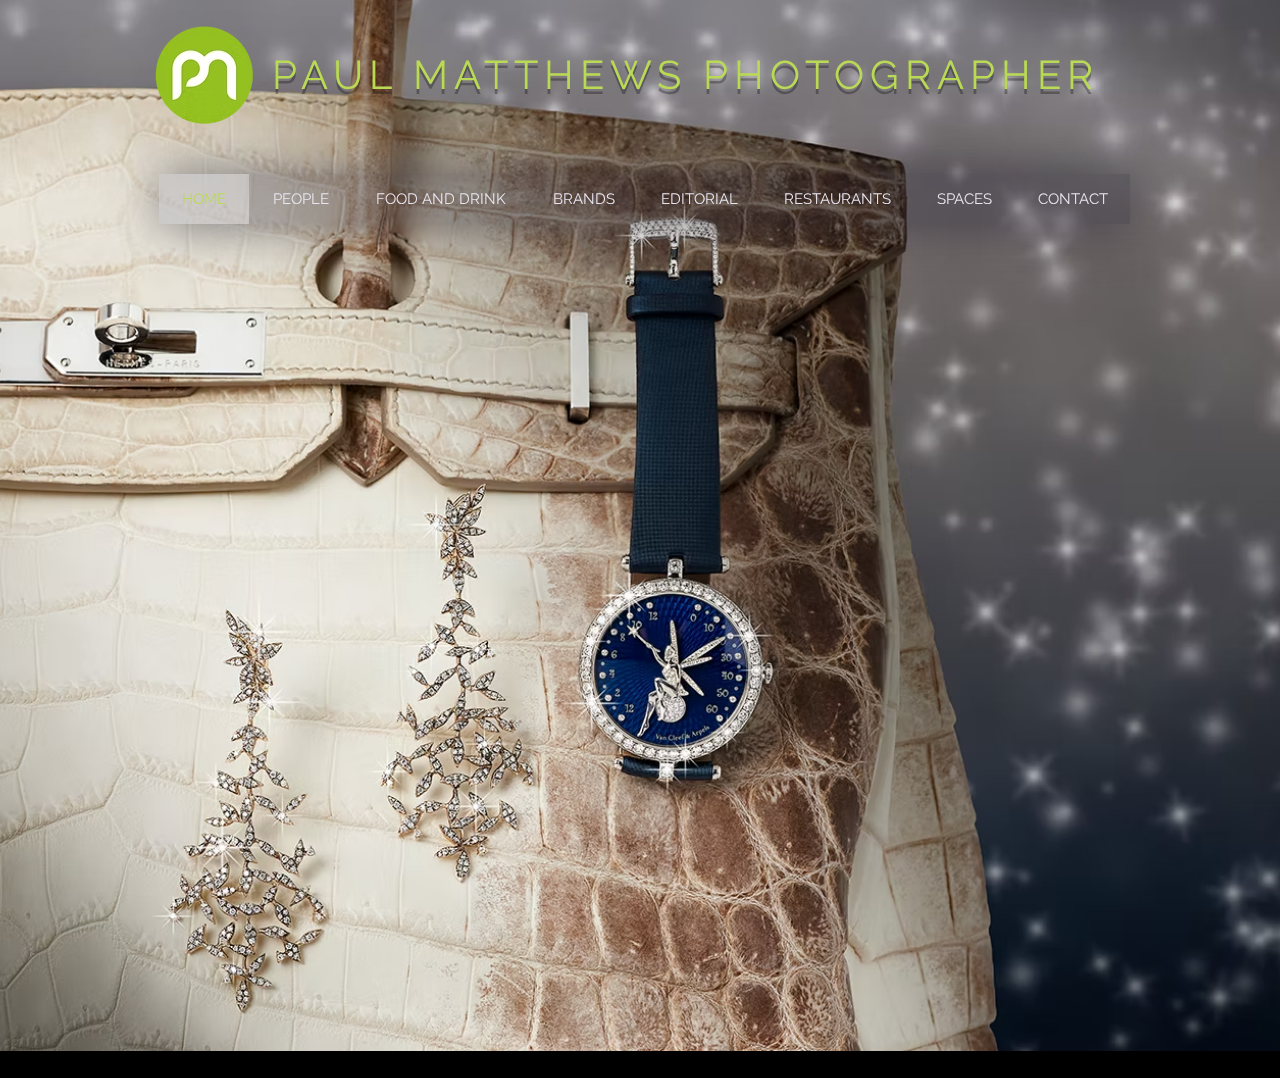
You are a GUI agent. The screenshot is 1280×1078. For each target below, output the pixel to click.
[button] (300, 199)
